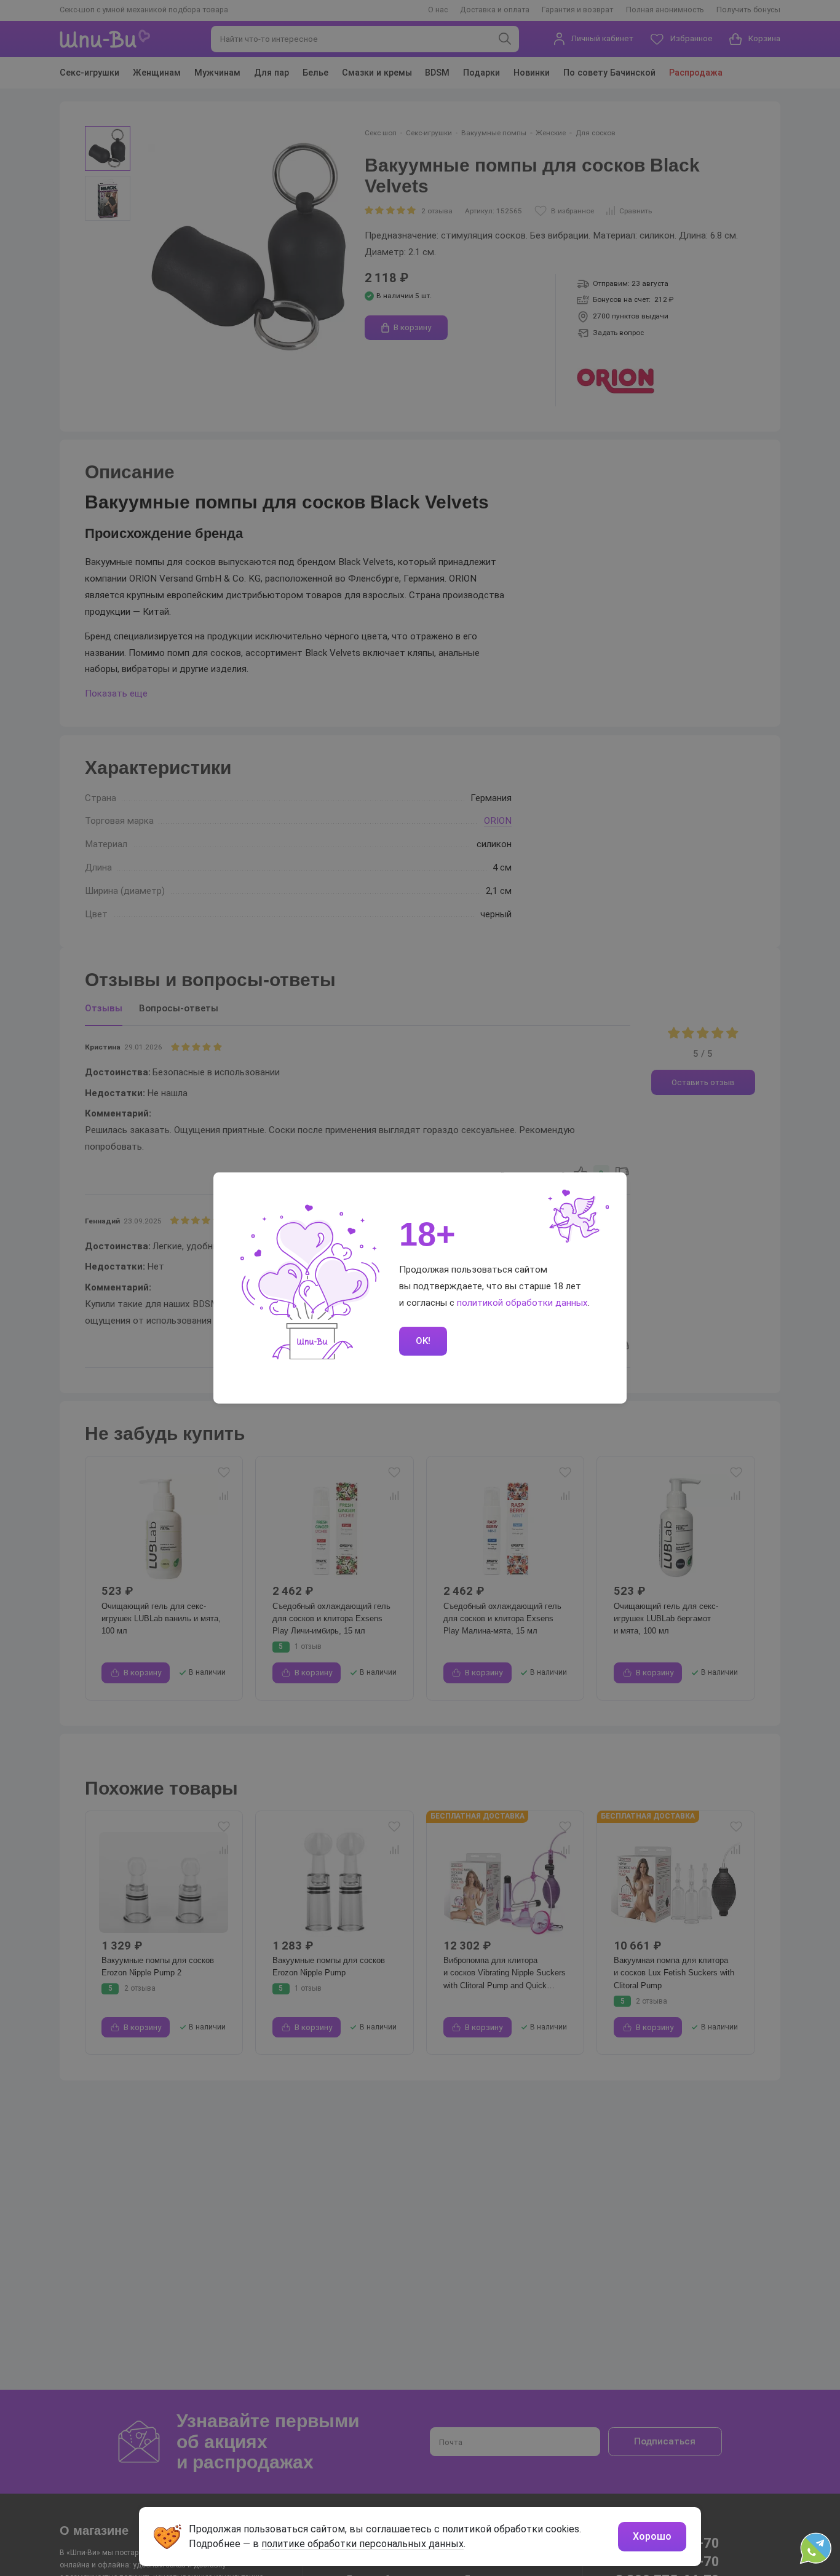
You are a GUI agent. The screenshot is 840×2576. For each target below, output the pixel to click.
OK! (423, 1341)
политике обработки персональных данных (363, 2544)
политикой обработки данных (522, 1303)
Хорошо (652, 2536)
